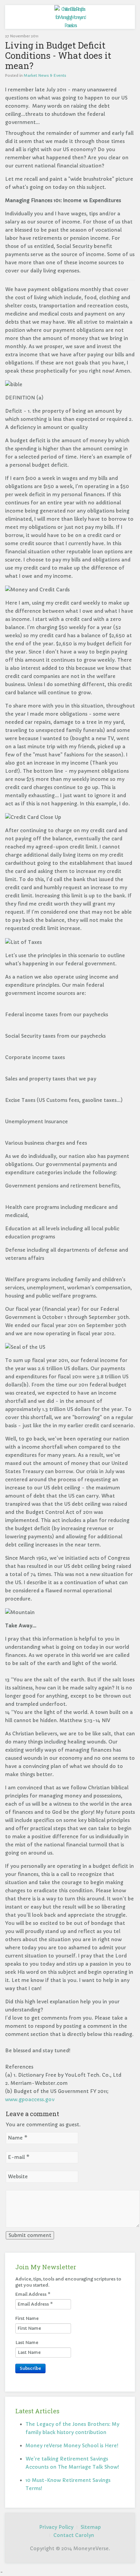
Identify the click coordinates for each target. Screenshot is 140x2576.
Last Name (27, 2342)
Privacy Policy (56, 2527)
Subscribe (30, 2368)
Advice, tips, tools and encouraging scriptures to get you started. (68, 2282)
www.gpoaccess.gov (30, 2099)
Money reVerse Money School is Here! (72, 2446)
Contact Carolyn (74, 2535)
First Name (27, 2318)
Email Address (33, 2294)
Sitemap (91, 2527)
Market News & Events (45, 75)
